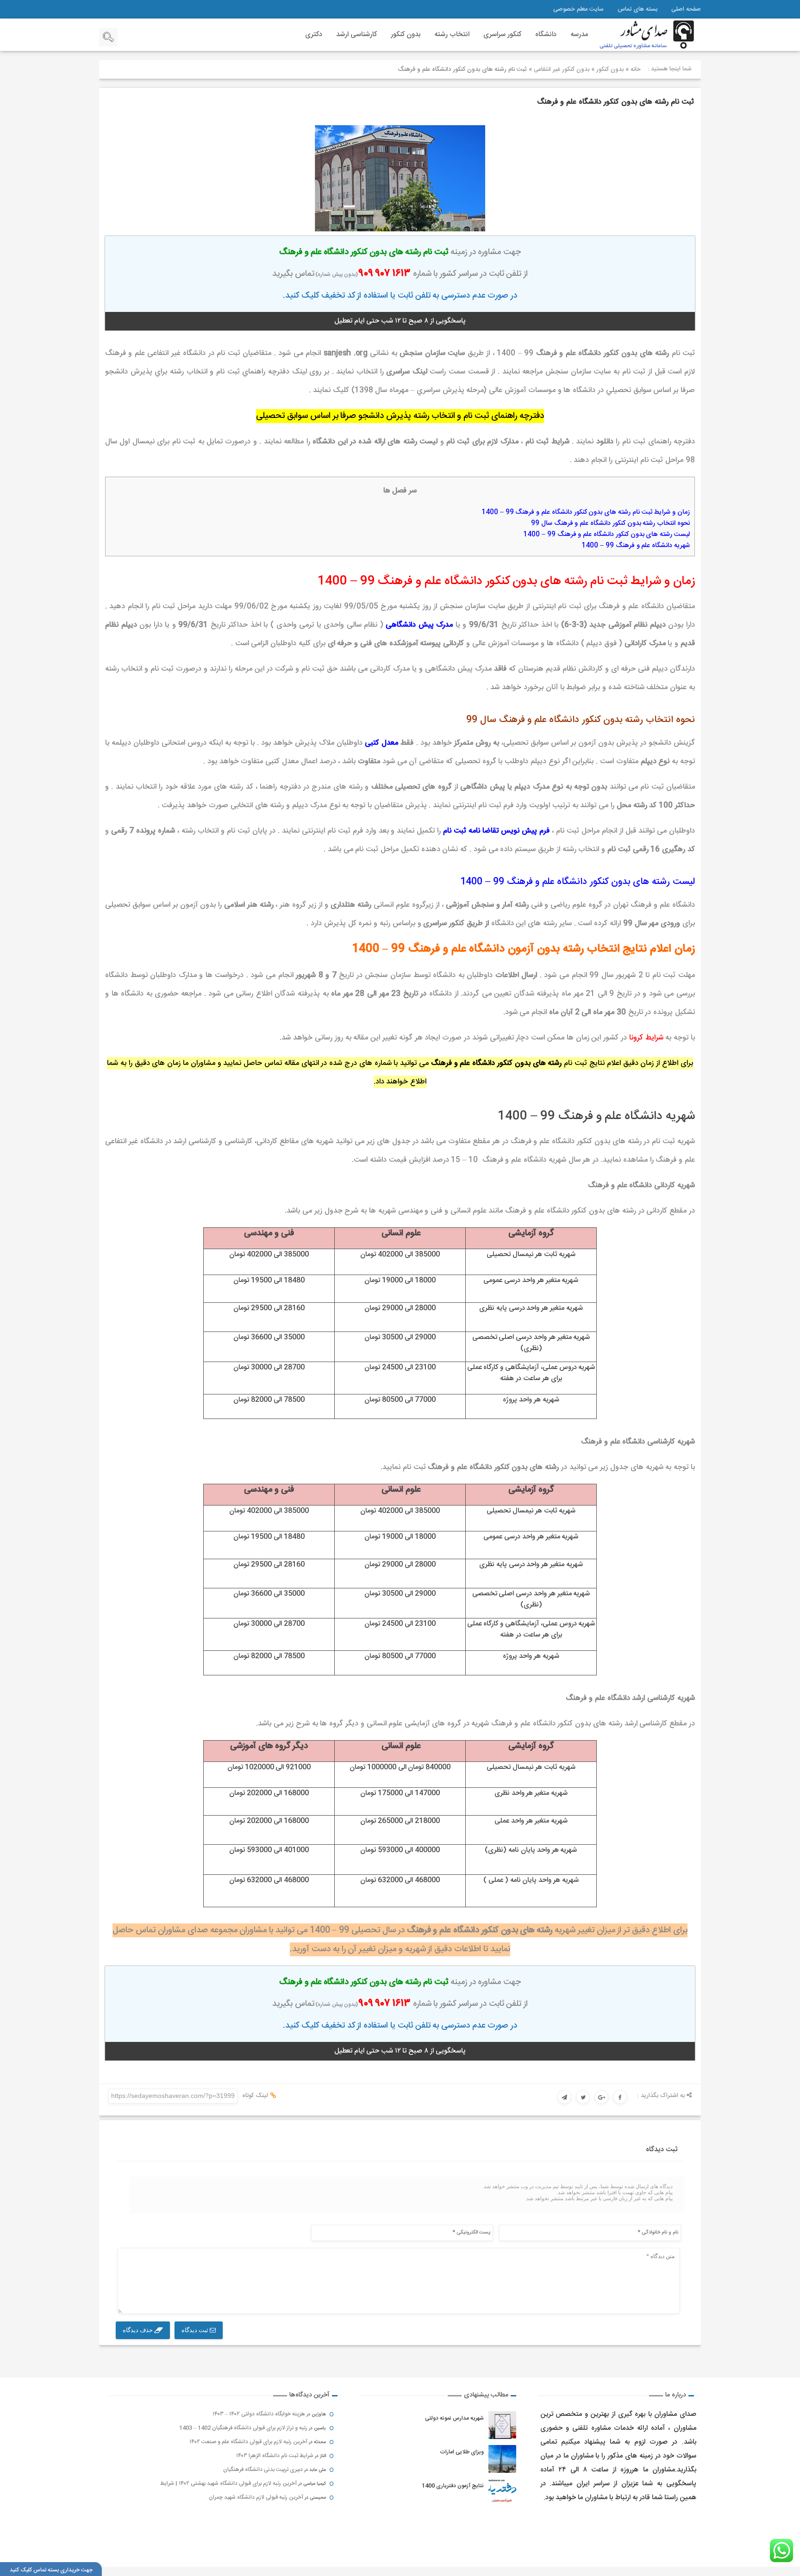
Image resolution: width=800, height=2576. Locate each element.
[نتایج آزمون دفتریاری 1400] (502, 2493)
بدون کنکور (406, 34)
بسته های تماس (637, 9)
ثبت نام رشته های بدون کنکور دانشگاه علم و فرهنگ (616, 102)
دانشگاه (546, 34)
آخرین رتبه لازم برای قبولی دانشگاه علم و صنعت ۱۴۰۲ (248, 2442)
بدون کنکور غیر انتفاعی (562, 69)
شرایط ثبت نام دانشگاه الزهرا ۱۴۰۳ (275, 2456)
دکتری (314, 34)
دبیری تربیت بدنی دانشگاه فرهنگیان (263, 2470)
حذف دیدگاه (138, 2330)
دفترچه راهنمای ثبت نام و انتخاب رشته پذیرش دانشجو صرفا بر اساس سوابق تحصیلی (400, 416)
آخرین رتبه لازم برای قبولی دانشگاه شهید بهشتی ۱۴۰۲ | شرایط (228, 2483)
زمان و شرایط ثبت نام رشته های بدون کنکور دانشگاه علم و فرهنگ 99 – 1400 (585, 512)
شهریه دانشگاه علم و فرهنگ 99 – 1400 (636, 546)
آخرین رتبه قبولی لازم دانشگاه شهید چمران (256, 2497)
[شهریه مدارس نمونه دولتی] (502, 2425)
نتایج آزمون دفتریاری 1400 (453, 2486)
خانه (636, 69)
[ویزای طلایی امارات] (502, 2459)
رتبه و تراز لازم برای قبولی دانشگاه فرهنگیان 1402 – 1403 (243, 2428)
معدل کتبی (381, 743)
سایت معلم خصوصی (578, 9)
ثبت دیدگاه (196, 2330)
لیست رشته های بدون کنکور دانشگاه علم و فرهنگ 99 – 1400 (606, 535)
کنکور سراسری (502, 34)
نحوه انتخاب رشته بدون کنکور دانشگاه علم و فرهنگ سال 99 (610, 523)
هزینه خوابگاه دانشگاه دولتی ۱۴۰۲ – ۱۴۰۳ (259, 2414)
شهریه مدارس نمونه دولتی (454, 2418)
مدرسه (579, 34)
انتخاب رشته (452, 34)
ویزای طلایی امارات (462, 2452)
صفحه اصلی (686, 9)
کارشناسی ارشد (356, 34)
